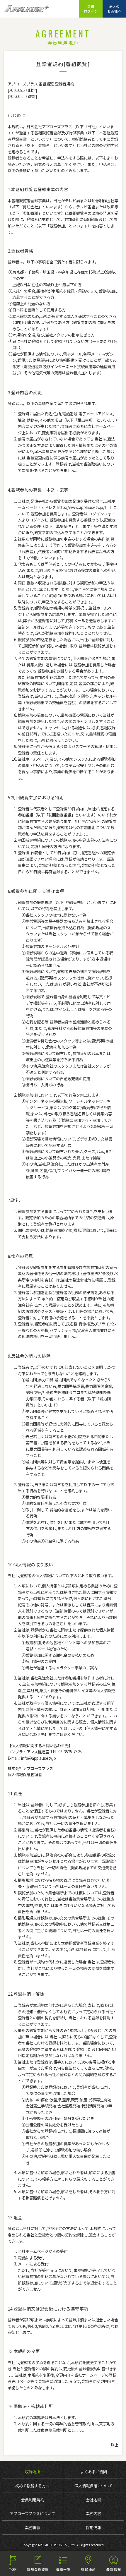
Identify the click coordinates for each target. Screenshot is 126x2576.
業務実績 (33, 2527)
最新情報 (113, 2563)
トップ (13, 2563)
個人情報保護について (93, 2486)
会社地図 (93, 2500)
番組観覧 (63, 2563)
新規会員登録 (38, 2563)
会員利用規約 (33, 2500)
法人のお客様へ (114, 9)
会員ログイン (91, 9)
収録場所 (33, 2472)
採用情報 (93, 2527)
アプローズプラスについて (32, 2513)
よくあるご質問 (94, 2472)
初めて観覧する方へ (32, 2486)
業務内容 (93, 2513)
